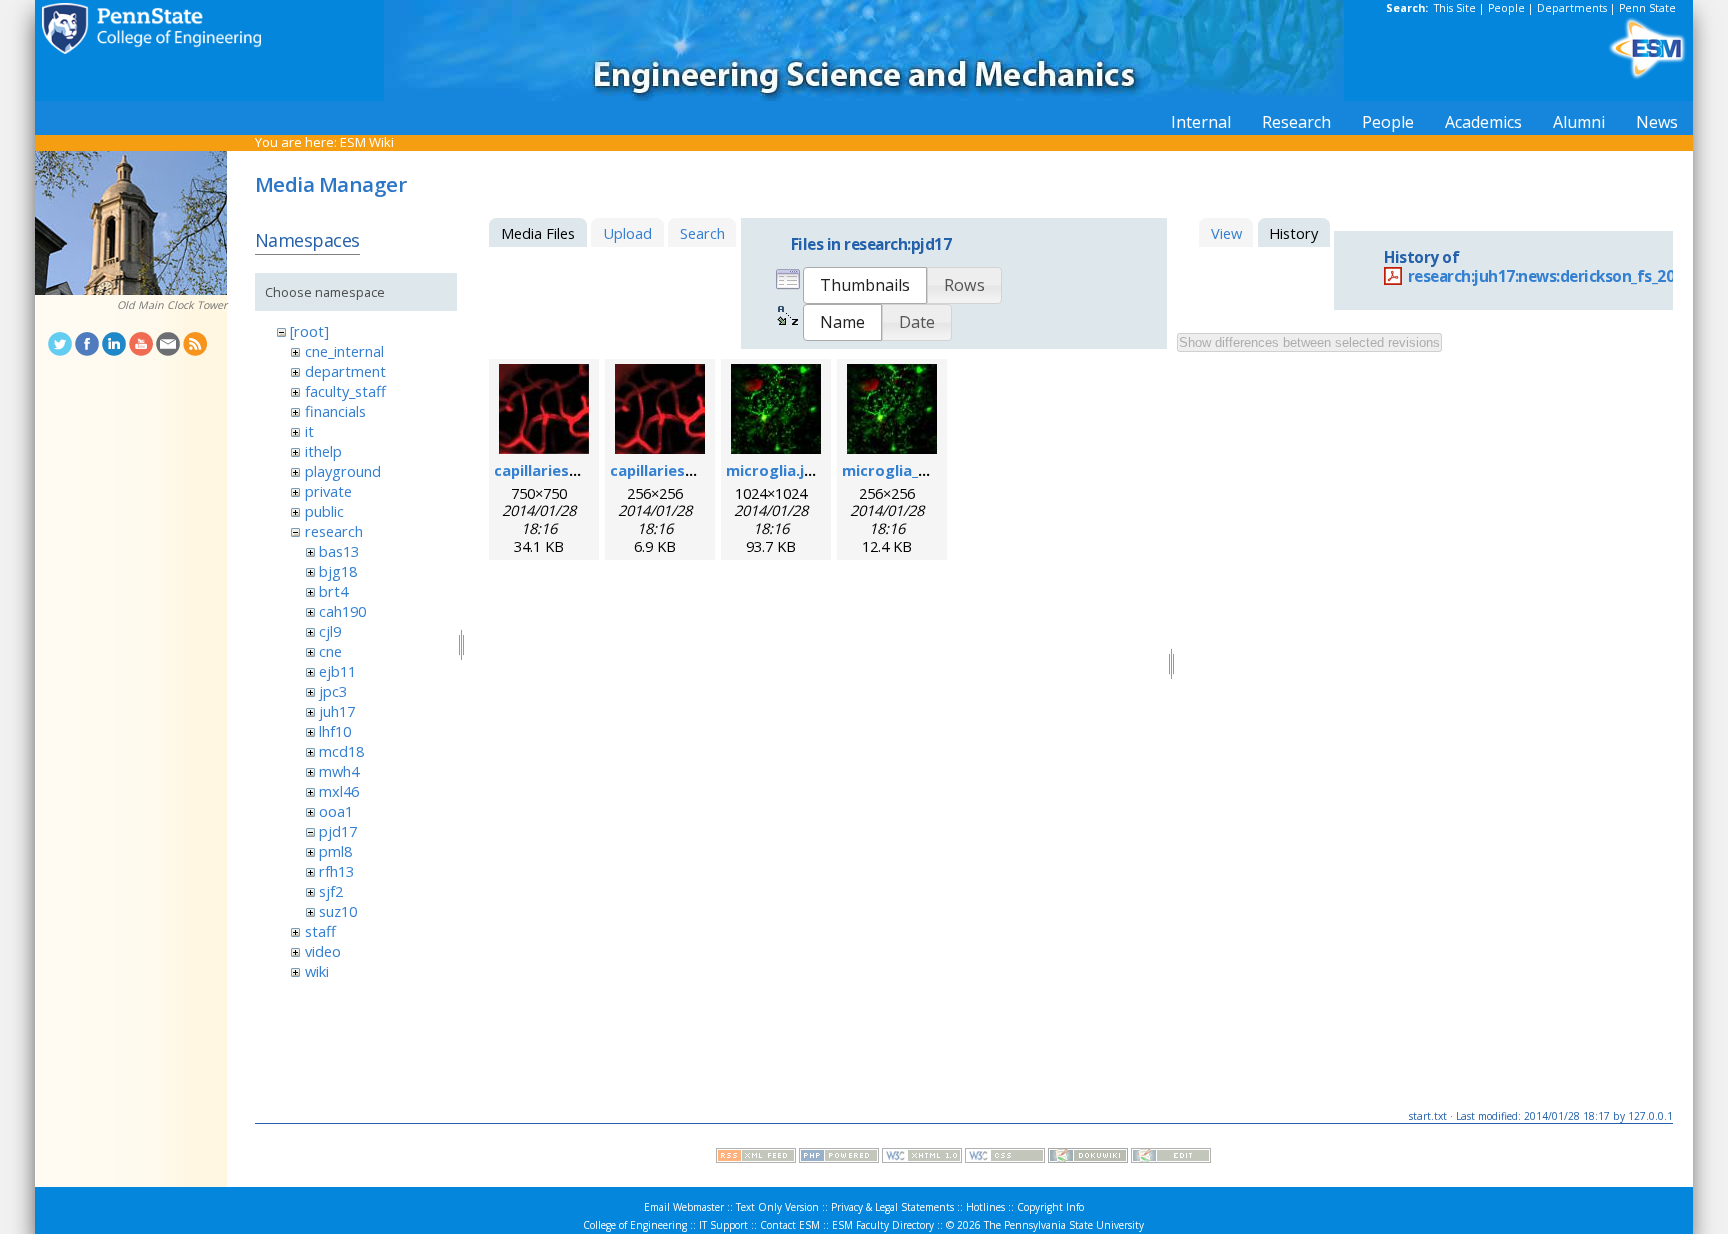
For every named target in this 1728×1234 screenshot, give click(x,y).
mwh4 (339, 771)
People (1506, 8)
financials (335, 411)
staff (320, 931)
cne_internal (344, 351)
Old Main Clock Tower (172, 305)
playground (343, 471)
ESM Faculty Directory (883, 1225)
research (334, 531)
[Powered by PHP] (839, 1158)
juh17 (337, 711)
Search (702, 233)
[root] (309, 331)
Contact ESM (790, 1225)
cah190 (342, 611)
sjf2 (331, 891)
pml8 (335, 851)
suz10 (338, 911)
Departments (1572, 8)
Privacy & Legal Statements (892, 1207)
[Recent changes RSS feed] (756, 1158)
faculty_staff (345, 391)
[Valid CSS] (1005, 1158)
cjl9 (330, 631)
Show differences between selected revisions (1309, 342)
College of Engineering (635, 1225)
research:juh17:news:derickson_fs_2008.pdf (1564, 276)
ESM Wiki (367, 142)
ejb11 (337, 671)
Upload (627, 233)
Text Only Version (777, 1207)
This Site (1455, 8)
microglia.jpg (774, 470)
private (328, 491)
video (323, 951)
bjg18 (338, 571)
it (309, 431)
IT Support (723, 1225)
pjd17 (338, 831)
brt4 (333, 591)
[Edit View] (1171, 1158)
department (345, 371)
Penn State (1647, 8)
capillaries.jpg (545, 470)
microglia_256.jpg (905, 470)
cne (330, 651)
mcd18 (341, 751)
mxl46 (339, 791)
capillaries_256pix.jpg (686, 470)
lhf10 (335, 731)
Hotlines (985, 1207)
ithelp (323, 451)
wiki (317, 971)
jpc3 (333, 691)
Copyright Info (1050, 1207)
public (324, 511)
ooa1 (336, 811)
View (1226, 233)
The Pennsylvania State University (1064, 1225)
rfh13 (336, 871)
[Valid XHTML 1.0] (922, 1158)
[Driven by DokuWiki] (1088, 1158)
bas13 (339, 551)
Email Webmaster (684, 1207)
